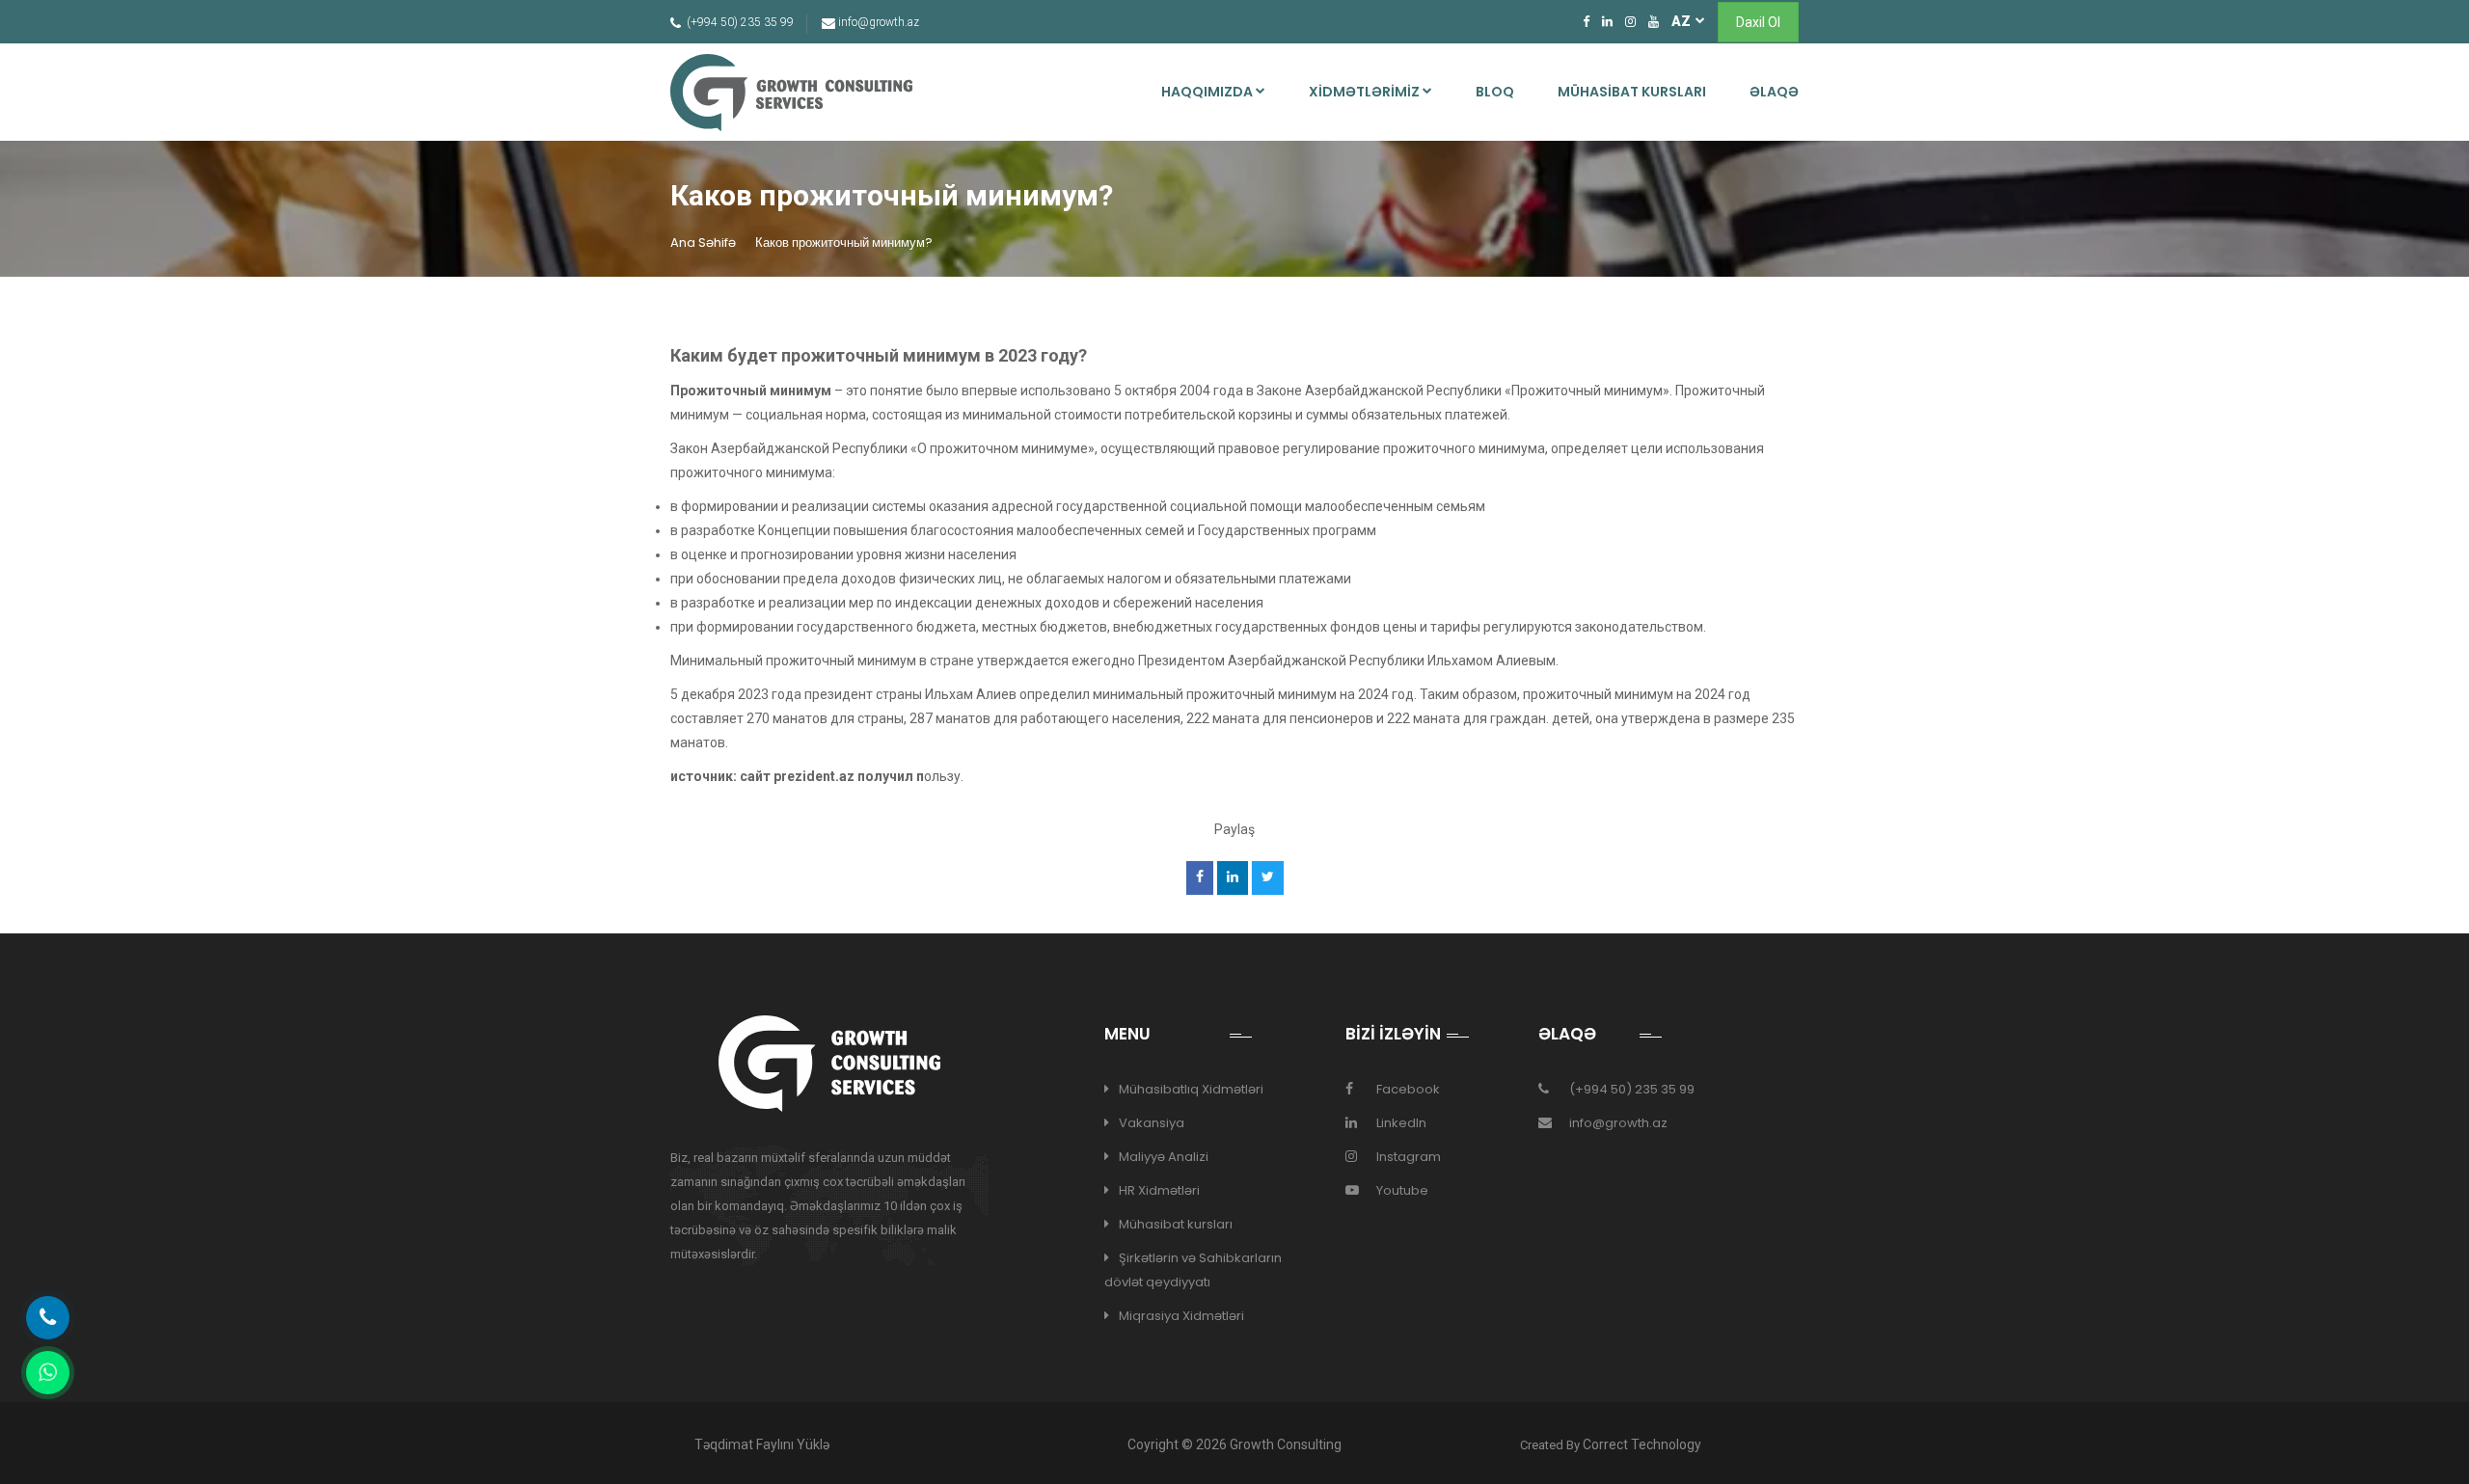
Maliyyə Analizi (1164, 1157)
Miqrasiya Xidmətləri (1181, 1316)
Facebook (1408, 1089)
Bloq (1495, 92)
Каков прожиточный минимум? (844, 243)
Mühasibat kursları (1632, 92)
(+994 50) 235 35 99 (1632, 1089)
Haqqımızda (1208, 92)
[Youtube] (1654, 21)
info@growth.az (1618, 1123)
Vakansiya (1152, 1123)
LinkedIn (1401, 1123)
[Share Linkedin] (1232, 878)
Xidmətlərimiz (1366, 92)
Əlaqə (1774, 92)
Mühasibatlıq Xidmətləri (1191, 1089)
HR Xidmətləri (1159, 1190)
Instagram (1409, 1157)
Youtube (1402, 1190)
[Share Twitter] (1267, 878)
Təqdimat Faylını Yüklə (762, 1444)
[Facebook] (1586, 21)
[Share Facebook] (1199, 878)
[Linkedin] (1607, 21)
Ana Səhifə (703, 243)
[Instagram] (1630, 21)
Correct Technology (1642, 1444)
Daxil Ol (1758, 22)
